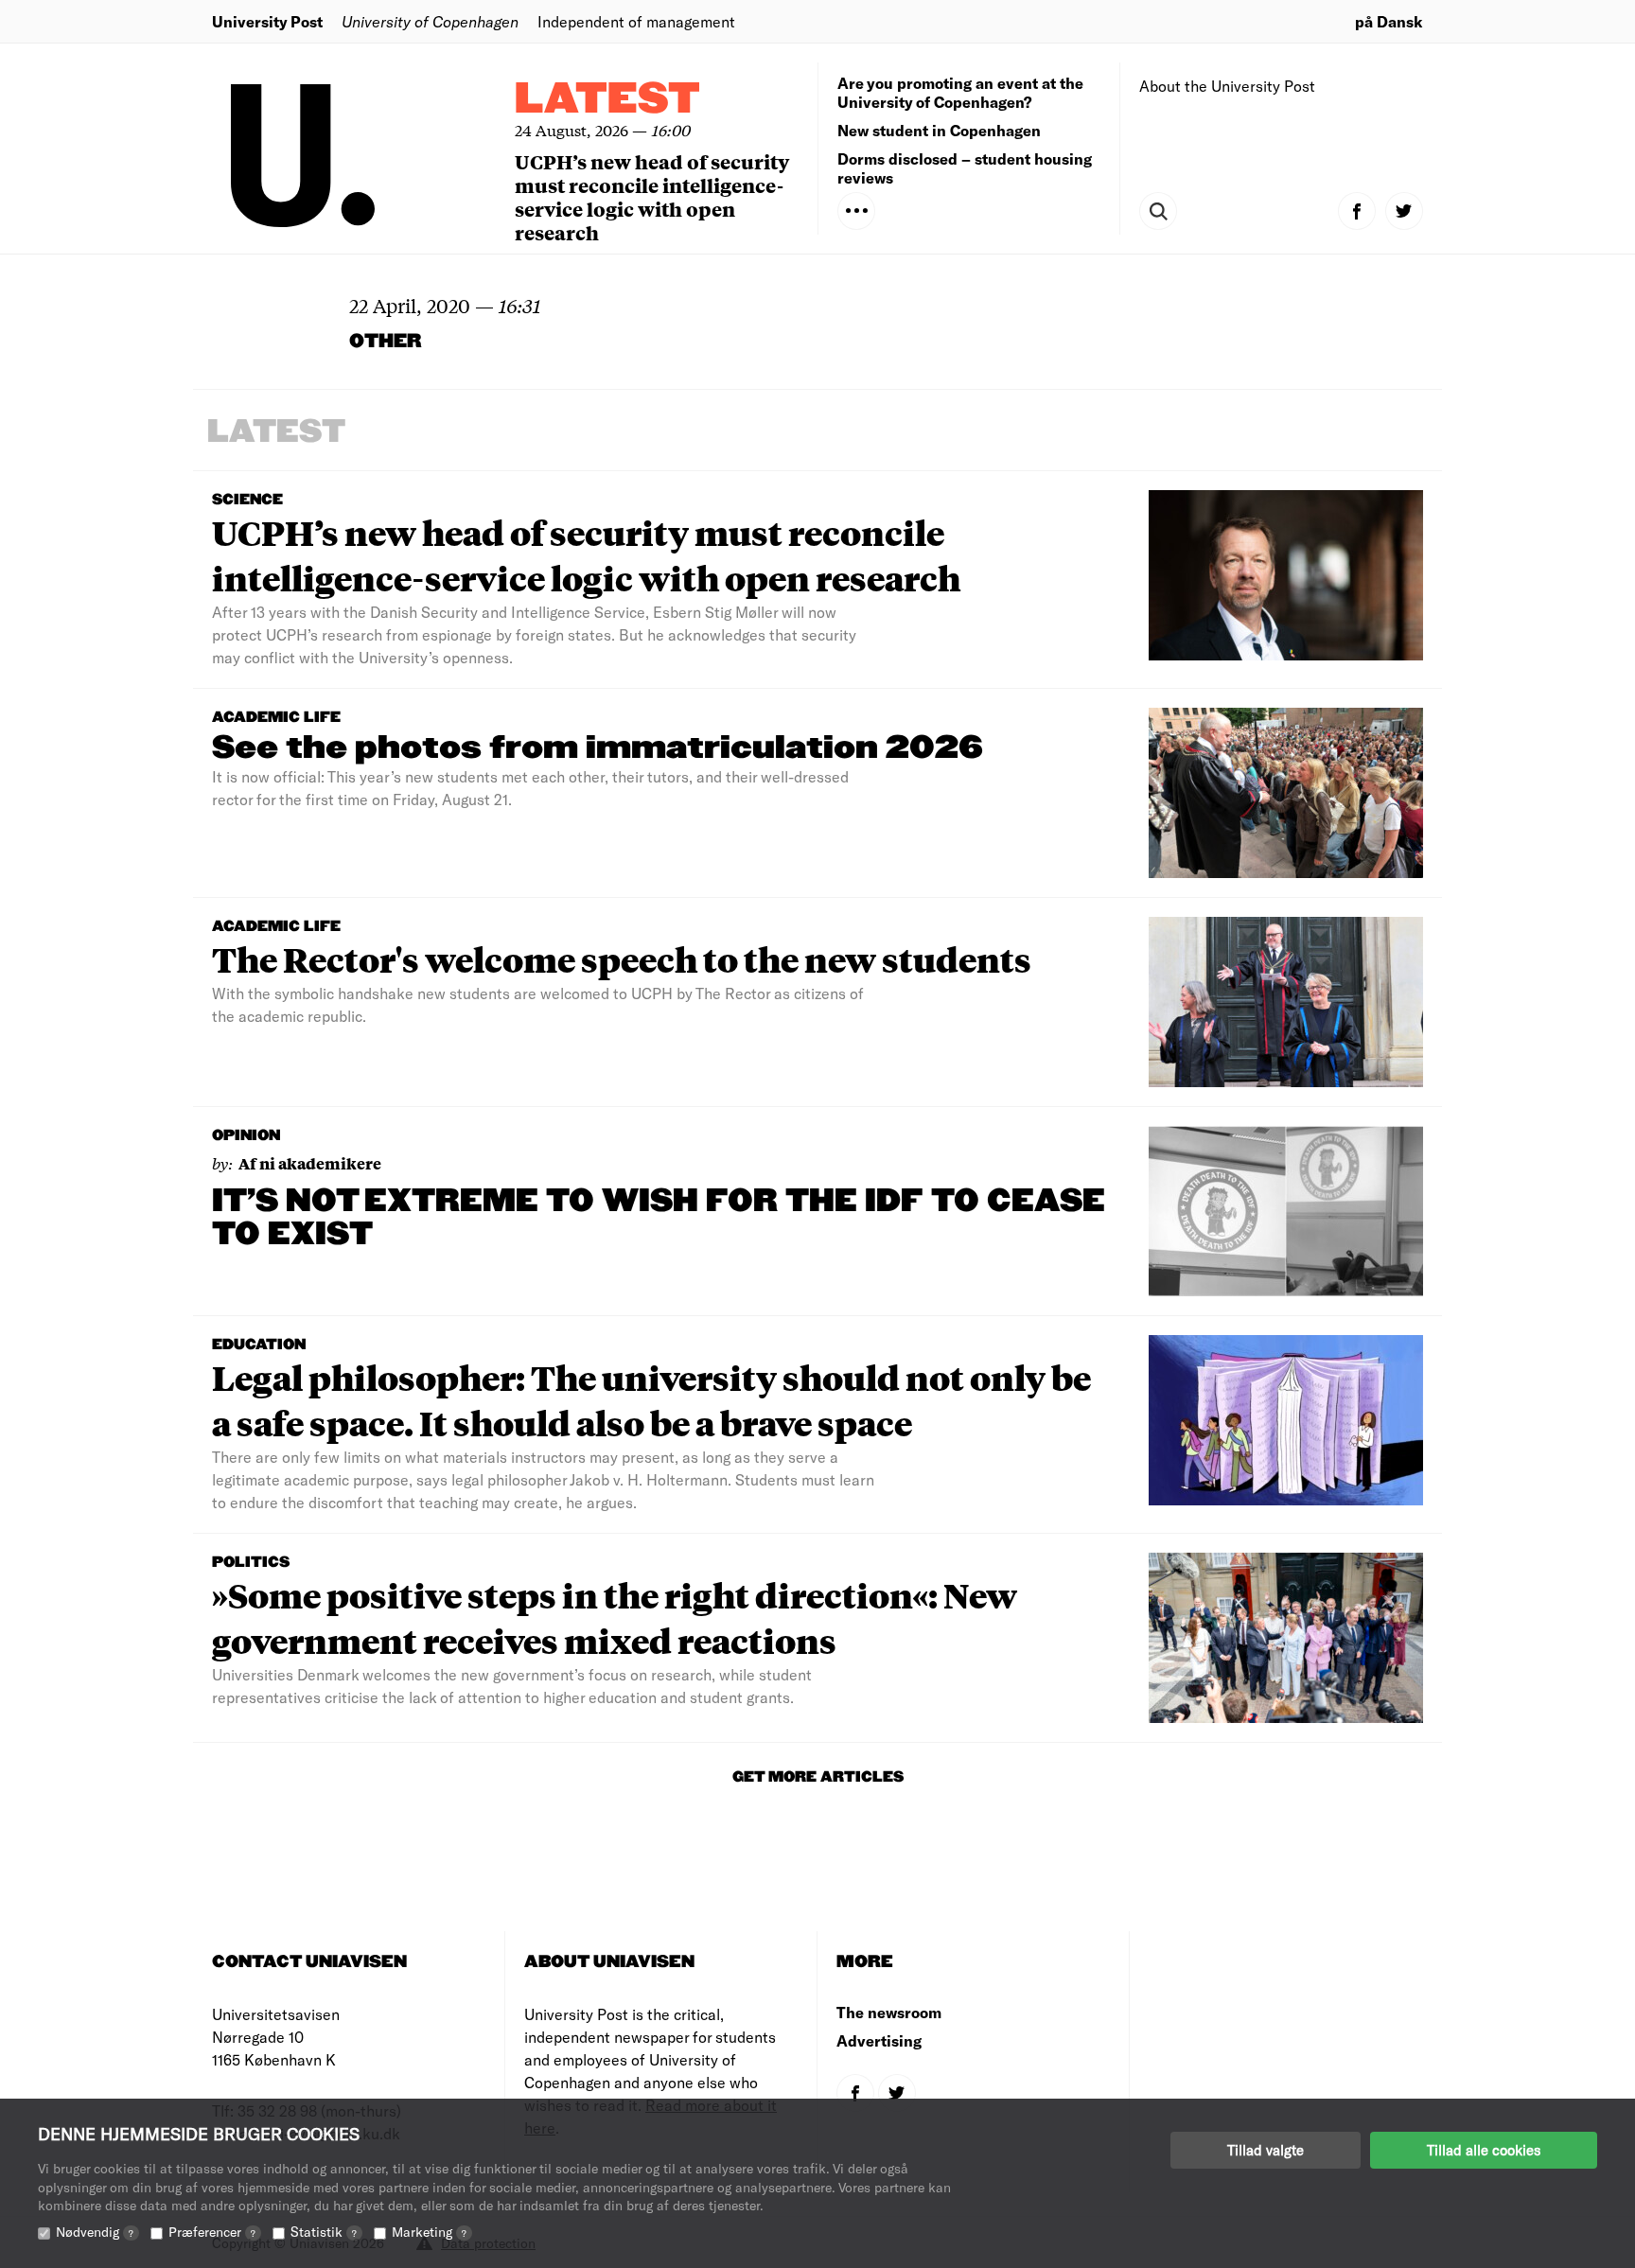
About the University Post (1227, 86)
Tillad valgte (1266, 2150)
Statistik (324, 2232)
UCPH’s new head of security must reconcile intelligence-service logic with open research (652, 197)
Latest (607, 100)
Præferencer (212, 2232)
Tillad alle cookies (1484, 2150)
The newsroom (889, 2012)
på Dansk (1389, 21)
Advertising (879, 2040)
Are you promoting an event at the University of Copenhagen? (960, 92)
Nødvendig (95, 2232)
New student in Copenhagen (939, 130)
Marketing (429, 2232)
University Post (267, 21)
